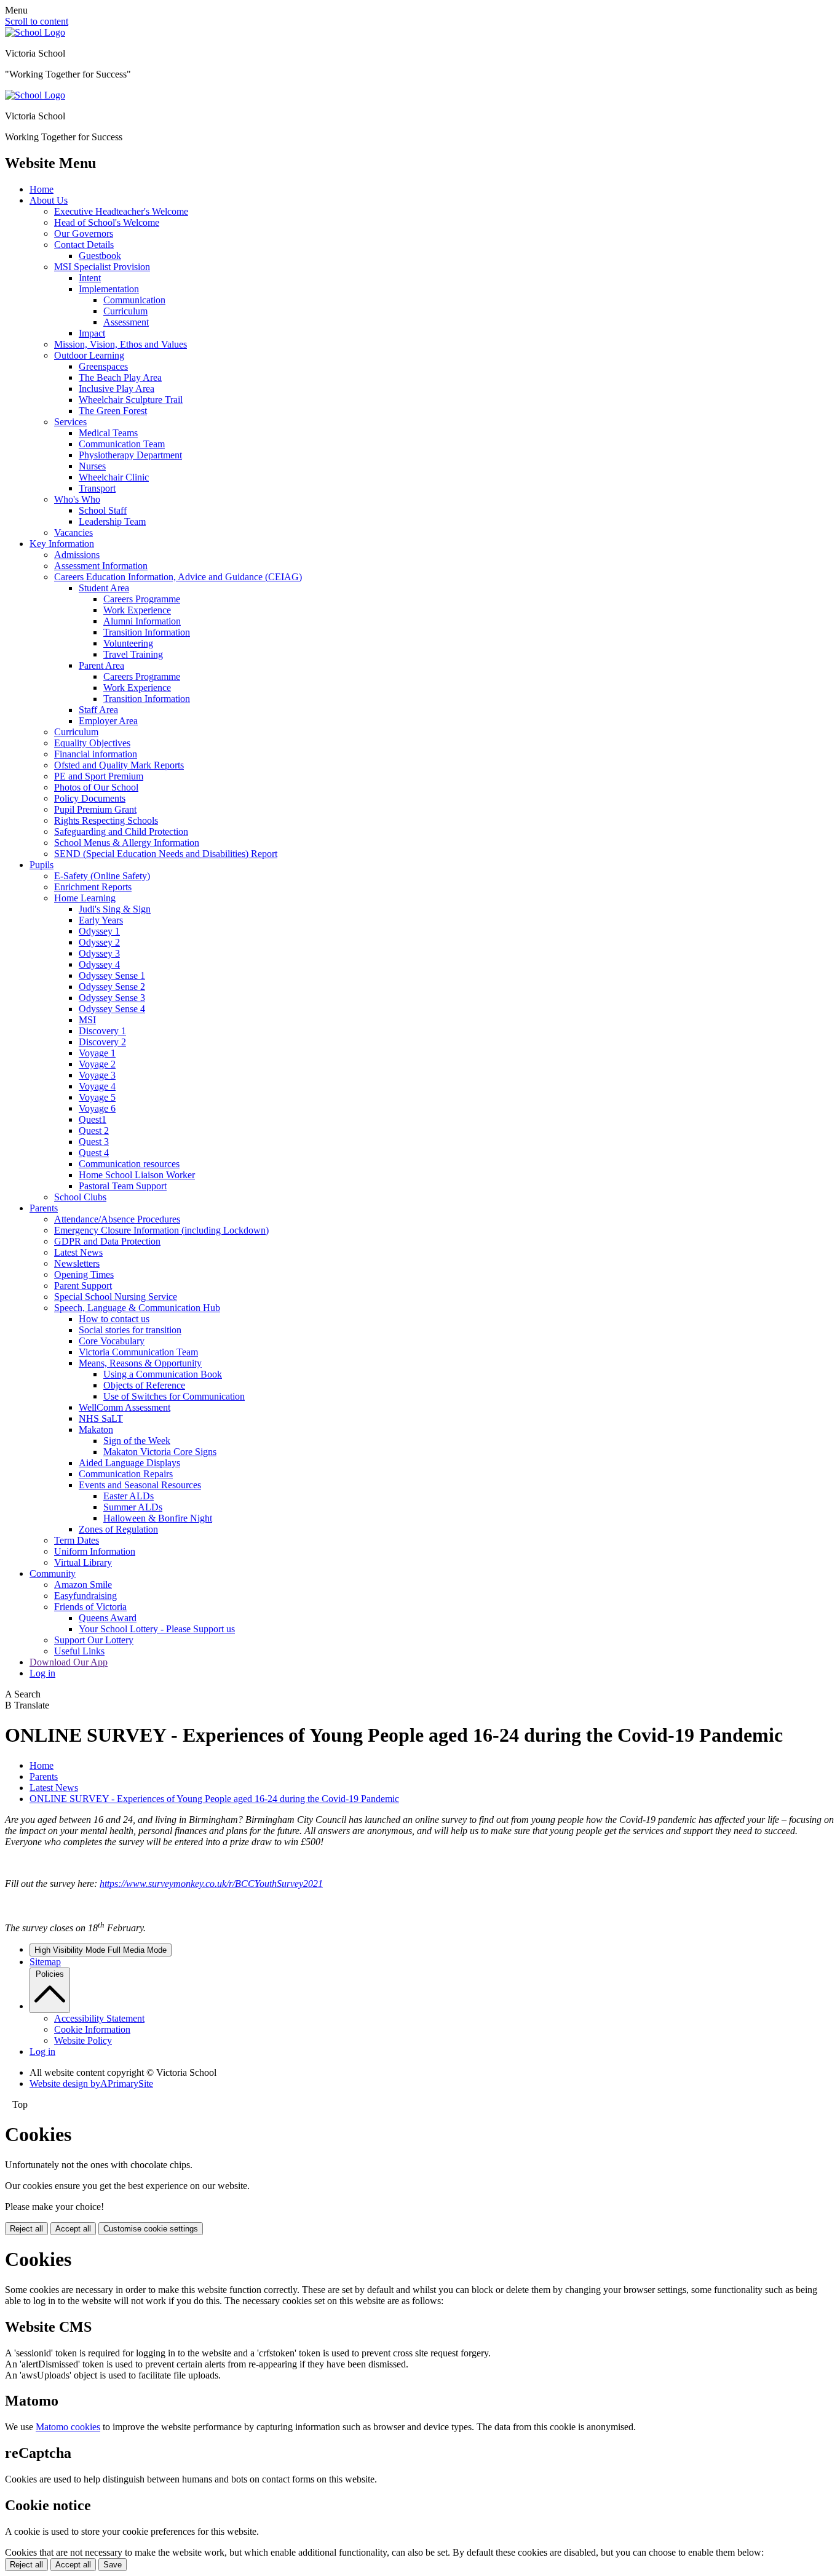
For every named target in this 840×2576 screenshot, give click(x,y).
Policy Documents (90, 798)
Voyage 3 (97, 1075)
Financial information (96, 754)
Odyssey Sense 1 (112, 975)
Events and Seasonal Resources (140, 1485)
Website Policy (83, 2040)
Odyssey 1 (99, 931)
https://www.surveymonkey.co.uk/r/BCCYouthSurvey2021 (211, 1884)
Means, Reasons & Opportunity (140, 1363)
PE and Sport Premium (99, 776)
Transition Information (147, 632)
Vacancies (73, 532)
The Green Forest (113, 411)
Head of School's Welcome (107, 222)
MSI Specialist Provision (102, 267)
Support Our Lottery (94, 1640)
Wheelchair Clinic (114, 477)
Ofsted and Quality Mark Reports (119, 765)
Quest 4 (94, 1153)
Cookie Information (92, 2029)
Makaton (96, 1430)
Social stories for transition (130, 1330)
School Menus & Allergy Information (127, 843)
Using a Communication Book (163, 1374)
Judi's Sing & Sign (115, 909)
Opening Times (84, 1274)
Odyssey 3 (99, 953)
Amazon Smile (83, 1585)
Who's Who (77, 499)
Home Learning (85, 898)
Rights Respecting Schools (106, 820)
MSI (87, 1020)
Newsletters (77, 1263)
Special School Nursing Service (116, 1297)
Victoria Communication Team (138, 1352)
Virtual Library (83, 1562)
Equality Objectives (92, 743)
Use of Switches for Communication (174, 1396)
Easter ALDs (129, 1496)
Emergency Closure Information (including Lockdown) (161, 1230)
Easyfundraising (85, 1596)
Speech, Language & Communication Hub (137, 1308)
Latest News (78, 1252)
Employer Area (108, 721)
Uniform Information (95, 1551)
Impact (92, 333)
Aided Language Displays (129, 1463)
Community (53, 1573)
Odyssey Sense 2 (112, 987)
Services (70, 422)
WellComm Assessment (125, 1407)
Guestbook (100, 256)
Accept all (73, 2229)
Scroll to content (37, 21)
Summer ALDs (133, 1507)
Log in (42, 1673)
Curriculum (125, 311)
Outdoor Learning (89, 355)
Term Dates (77, 1540)
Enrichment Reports (93, 887)
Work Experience (137, 610)
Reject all (26, 2229)
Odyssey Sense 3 (112, 998)
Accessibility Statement (99, 2018)
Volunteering (128, 643)
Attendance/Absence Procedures (117, 1219)
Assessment (126, 322)
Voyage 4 (97, 1086)
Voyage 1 (97, 1053)
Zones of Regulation (118, 1529)
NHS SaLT (101, 1418)
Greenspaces (103, 366)
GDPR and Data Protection (107, 1241)
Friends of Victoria (90, 1607)
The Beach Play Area (120, 377)
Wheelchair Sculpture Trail (131, 400)
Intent (90, 278)
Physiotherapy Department (130, 455)
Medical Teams (108, 433)
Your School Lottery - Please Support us (157, 1629)
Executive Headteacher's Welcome (121, 211)
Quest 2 (94, 1130)
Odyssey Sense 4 (112, 1009)
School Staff (103, 510)
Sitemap (45, 1962)
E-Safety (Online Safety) (102, 876)
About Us (49, 200)
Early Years (101, 920)
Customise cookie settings (151, 2229)
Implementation (109, 289)
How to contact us (114, 1319)
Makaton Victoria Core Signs (160, 1452)
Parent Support (83, 1286)
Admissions (77, 555)
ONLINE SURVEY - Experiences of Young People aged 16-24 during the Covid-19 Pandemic (214, 1799)
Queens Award (108, 1618)
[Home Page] (35, 32)
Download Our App (69, 1662)
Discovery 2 (102, 1042)
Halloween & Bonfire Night (158, 1518)
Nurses (92, 466)
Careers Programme (142, 599)
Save (113, 2565)
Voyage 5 (97, 1097)
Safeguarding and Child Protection (121, 831)
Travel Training (133, 654)
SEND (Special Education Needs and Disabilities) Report (166, 854)
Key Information (62, 544)
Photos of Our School (96, 787)
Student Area (104, 588)
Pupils (42, 865)
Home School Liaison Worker (137, 1175)
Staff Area (98, 710)
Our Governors (84, 233)
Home (42, 189)
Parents (44, 1208)
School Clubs (80, 1197)
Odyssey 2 (99, 942)
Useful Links (79, 1651)
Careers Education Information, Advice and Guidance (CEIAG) (178, 577)
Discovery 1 (102, 1031)
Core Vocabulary (112, 1341)
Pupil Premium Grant (95, 809)
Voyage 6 (97, 1108)
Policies (50, 1974)
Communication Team (122, 444)
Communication (134, 300)
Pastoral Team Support (123, 1186)
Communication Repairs (126, 1474)
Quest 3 (94, 1142)
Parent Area (101, 665)
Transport (97, 488)
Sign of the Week (137, 1441)
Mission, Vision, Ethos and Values (121, 344)
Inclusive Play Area (117, 389)
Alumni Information (142, 621)
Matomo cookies (68, 2427)
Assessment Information (101, 566)
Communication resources (129, 1164)
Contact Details (84, 245)
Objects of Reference (144, 1385)
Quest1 (93, 1119)
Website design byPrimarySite (91, 2084)
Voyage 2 (97, 1064)
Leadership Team (112, 521)
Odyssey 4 (99, 964)
